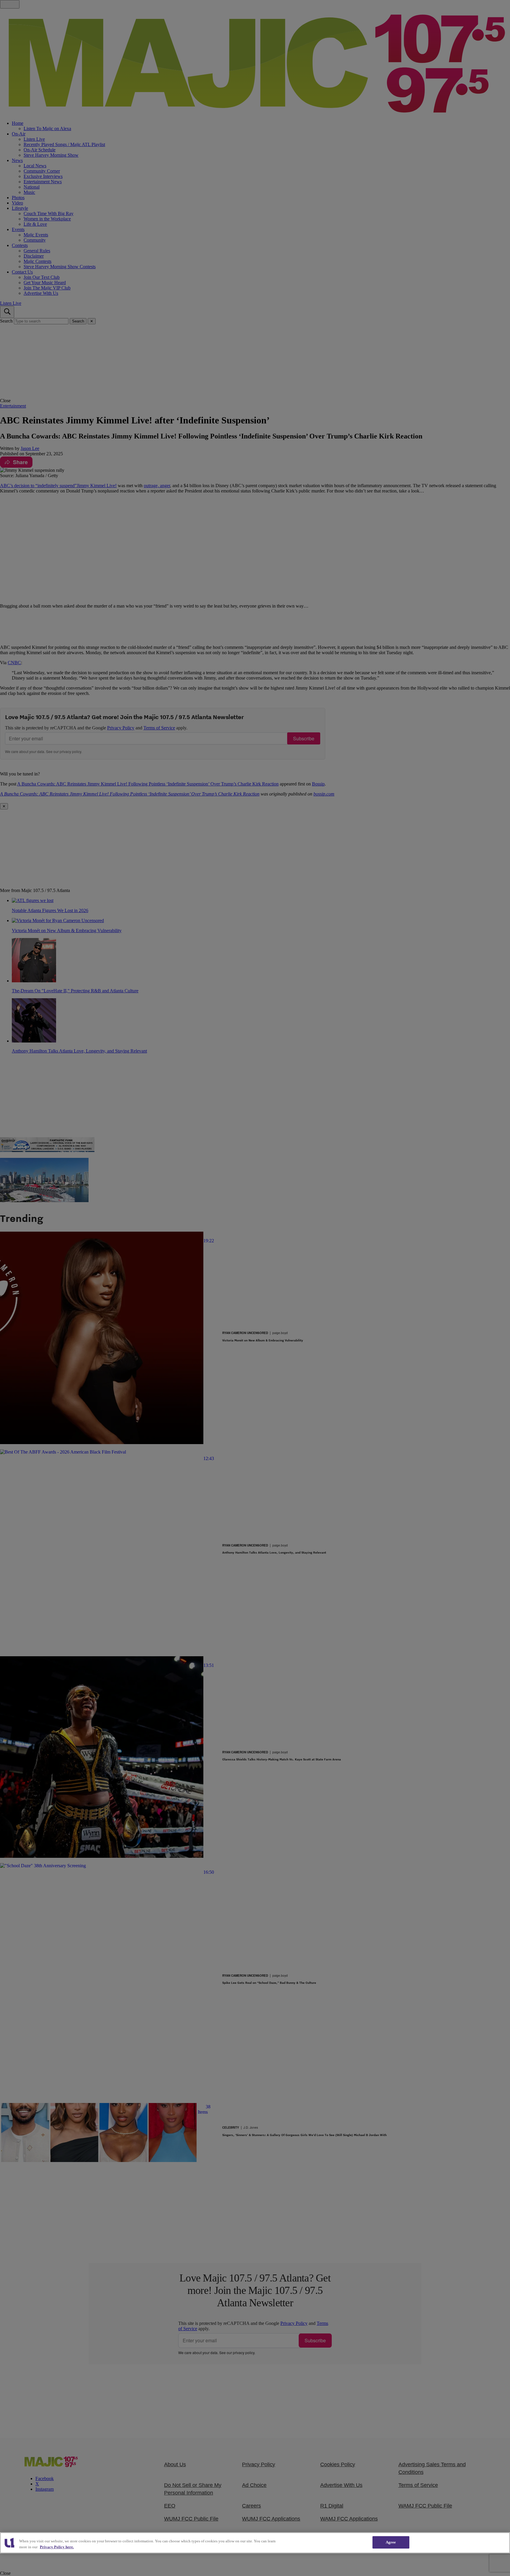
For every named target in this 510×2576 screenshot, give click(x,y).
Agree (391, 2542)
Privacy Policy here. (57, 2547)
